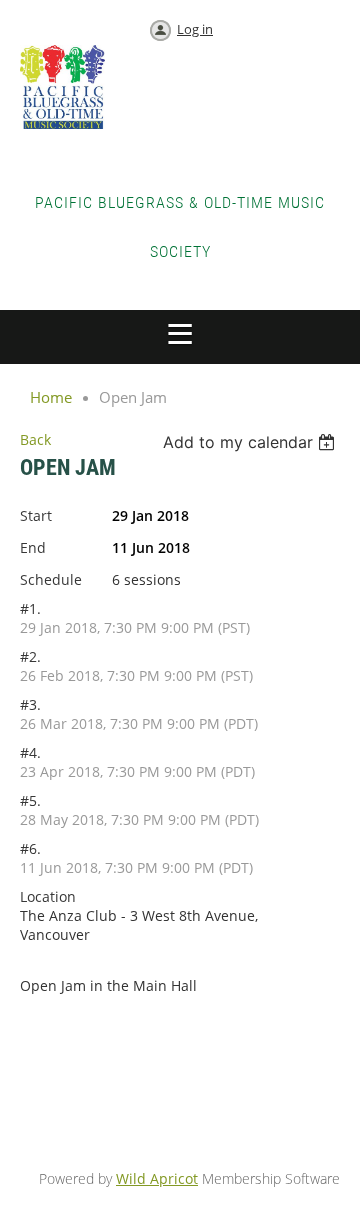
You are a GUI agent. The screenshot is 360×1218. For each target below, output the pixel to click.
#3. (30, 704)
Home (51, 397)
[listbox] (251, 442)
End (33, 547)
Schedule (51, 579)
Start (36, 515)
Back (35, 439)
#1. (30, 608)
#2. (30, 656)
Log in (195, 29)
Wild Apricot (157, 1178)
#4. (30, 752)
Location (48, 896)
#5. (30, 800)
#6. (30, 848)
